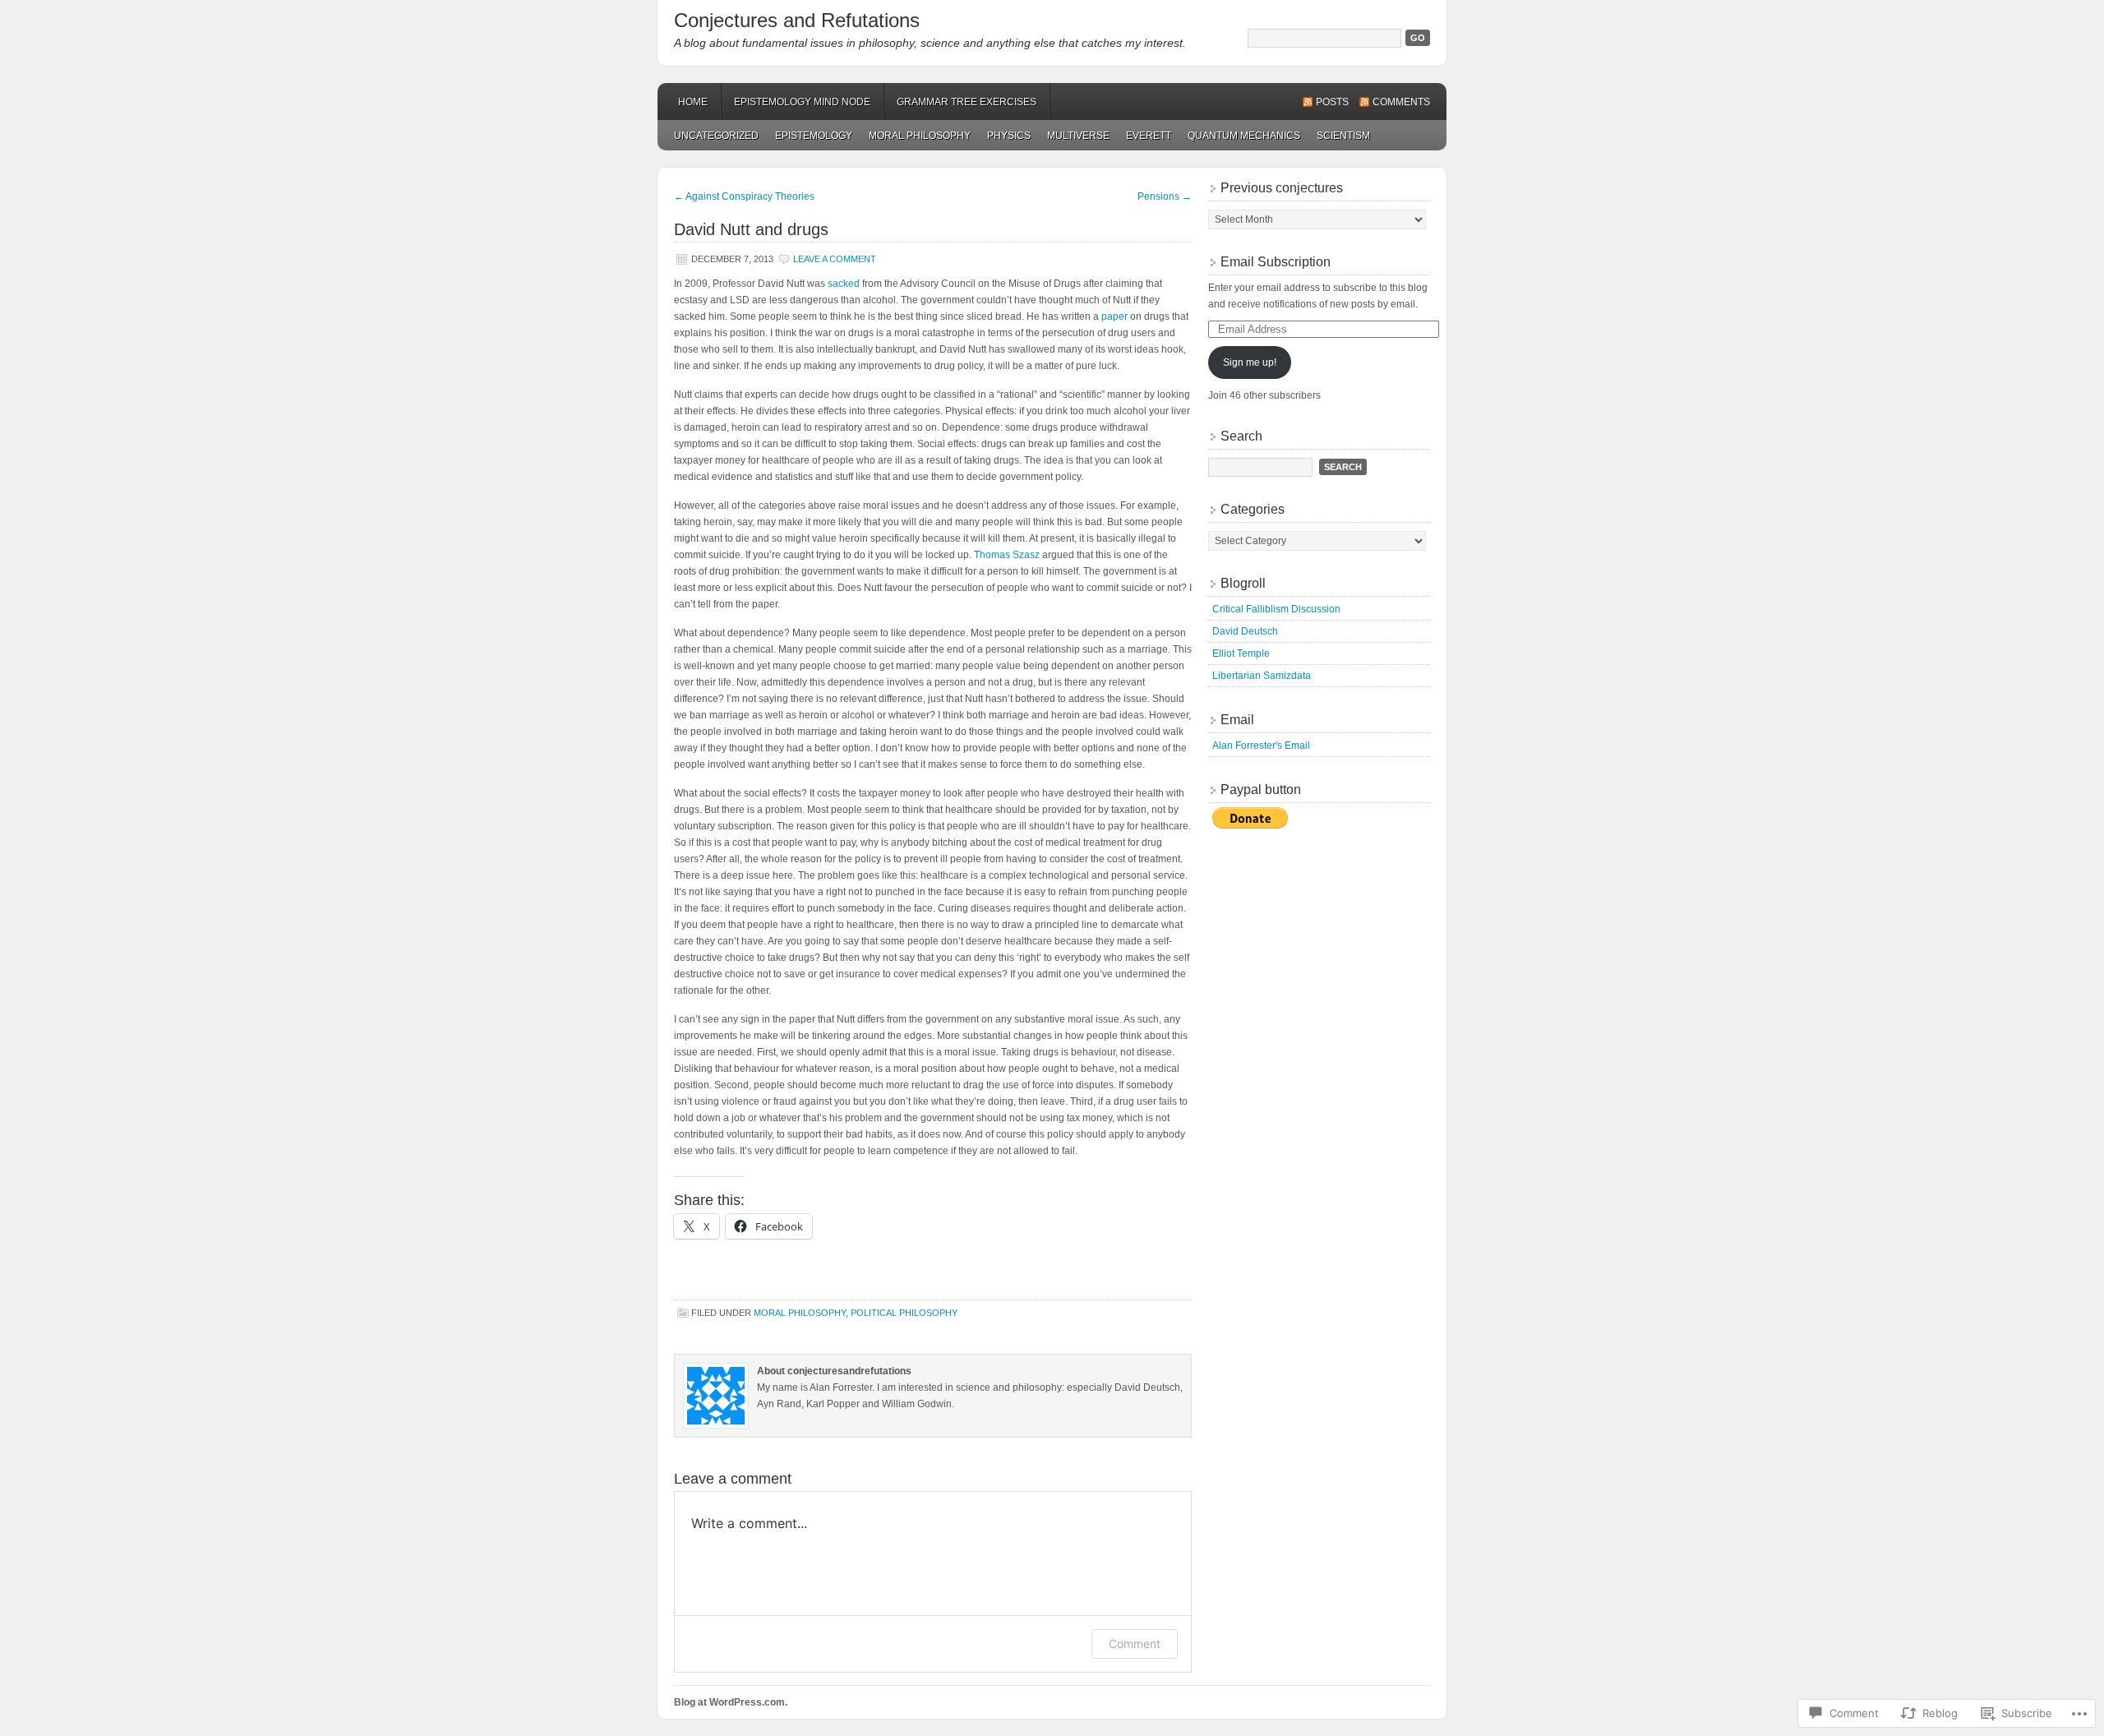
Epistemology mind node (802, 102)
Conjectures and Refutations (797, 20)
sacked (844, 284)
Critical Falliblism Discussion (1276, 609)
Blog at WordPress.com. (731, 1702)
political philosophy (904, 1313)
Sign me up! (1250, 362)
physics (1009, 136)
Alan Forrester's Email (1261, 746)
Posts (1332, 102)
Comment (1135, 1644)
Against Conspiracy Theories (744, 196)
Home (693, 102)
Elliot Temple (1241, 653)
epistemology (814, 136)
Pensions (1165, 196)
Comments (1401, 102)
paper (1114, 316)
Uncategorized (716, 136)
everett (1149, 136)
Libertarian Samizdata (1262, 676)
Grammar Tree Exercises (967, 102)
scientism (1343, 136)
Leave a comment (835, 259)
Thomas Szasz (1007, 555)
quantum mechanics (1244, 136)
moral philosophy (920, 136)
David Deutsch (1245, 631)
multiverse (1078, 136)
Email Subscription (1276, 262)
